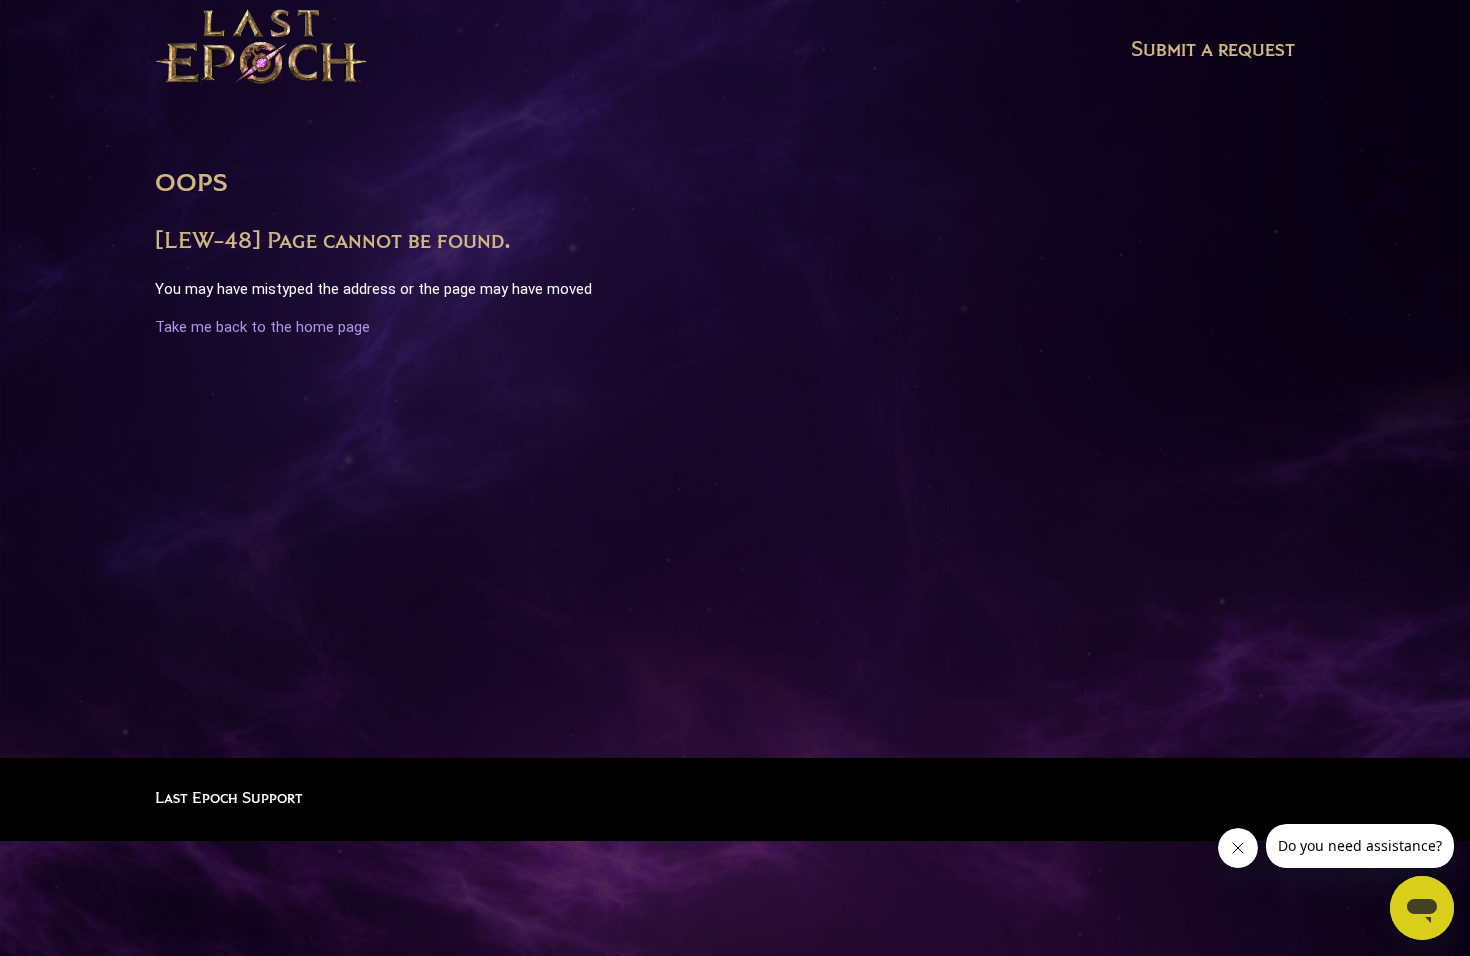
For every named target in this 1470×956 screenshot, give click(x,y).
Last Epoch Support (229, 798)
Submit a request (1213, 50)
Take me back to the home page (262, 327)
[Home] (261, 50)
